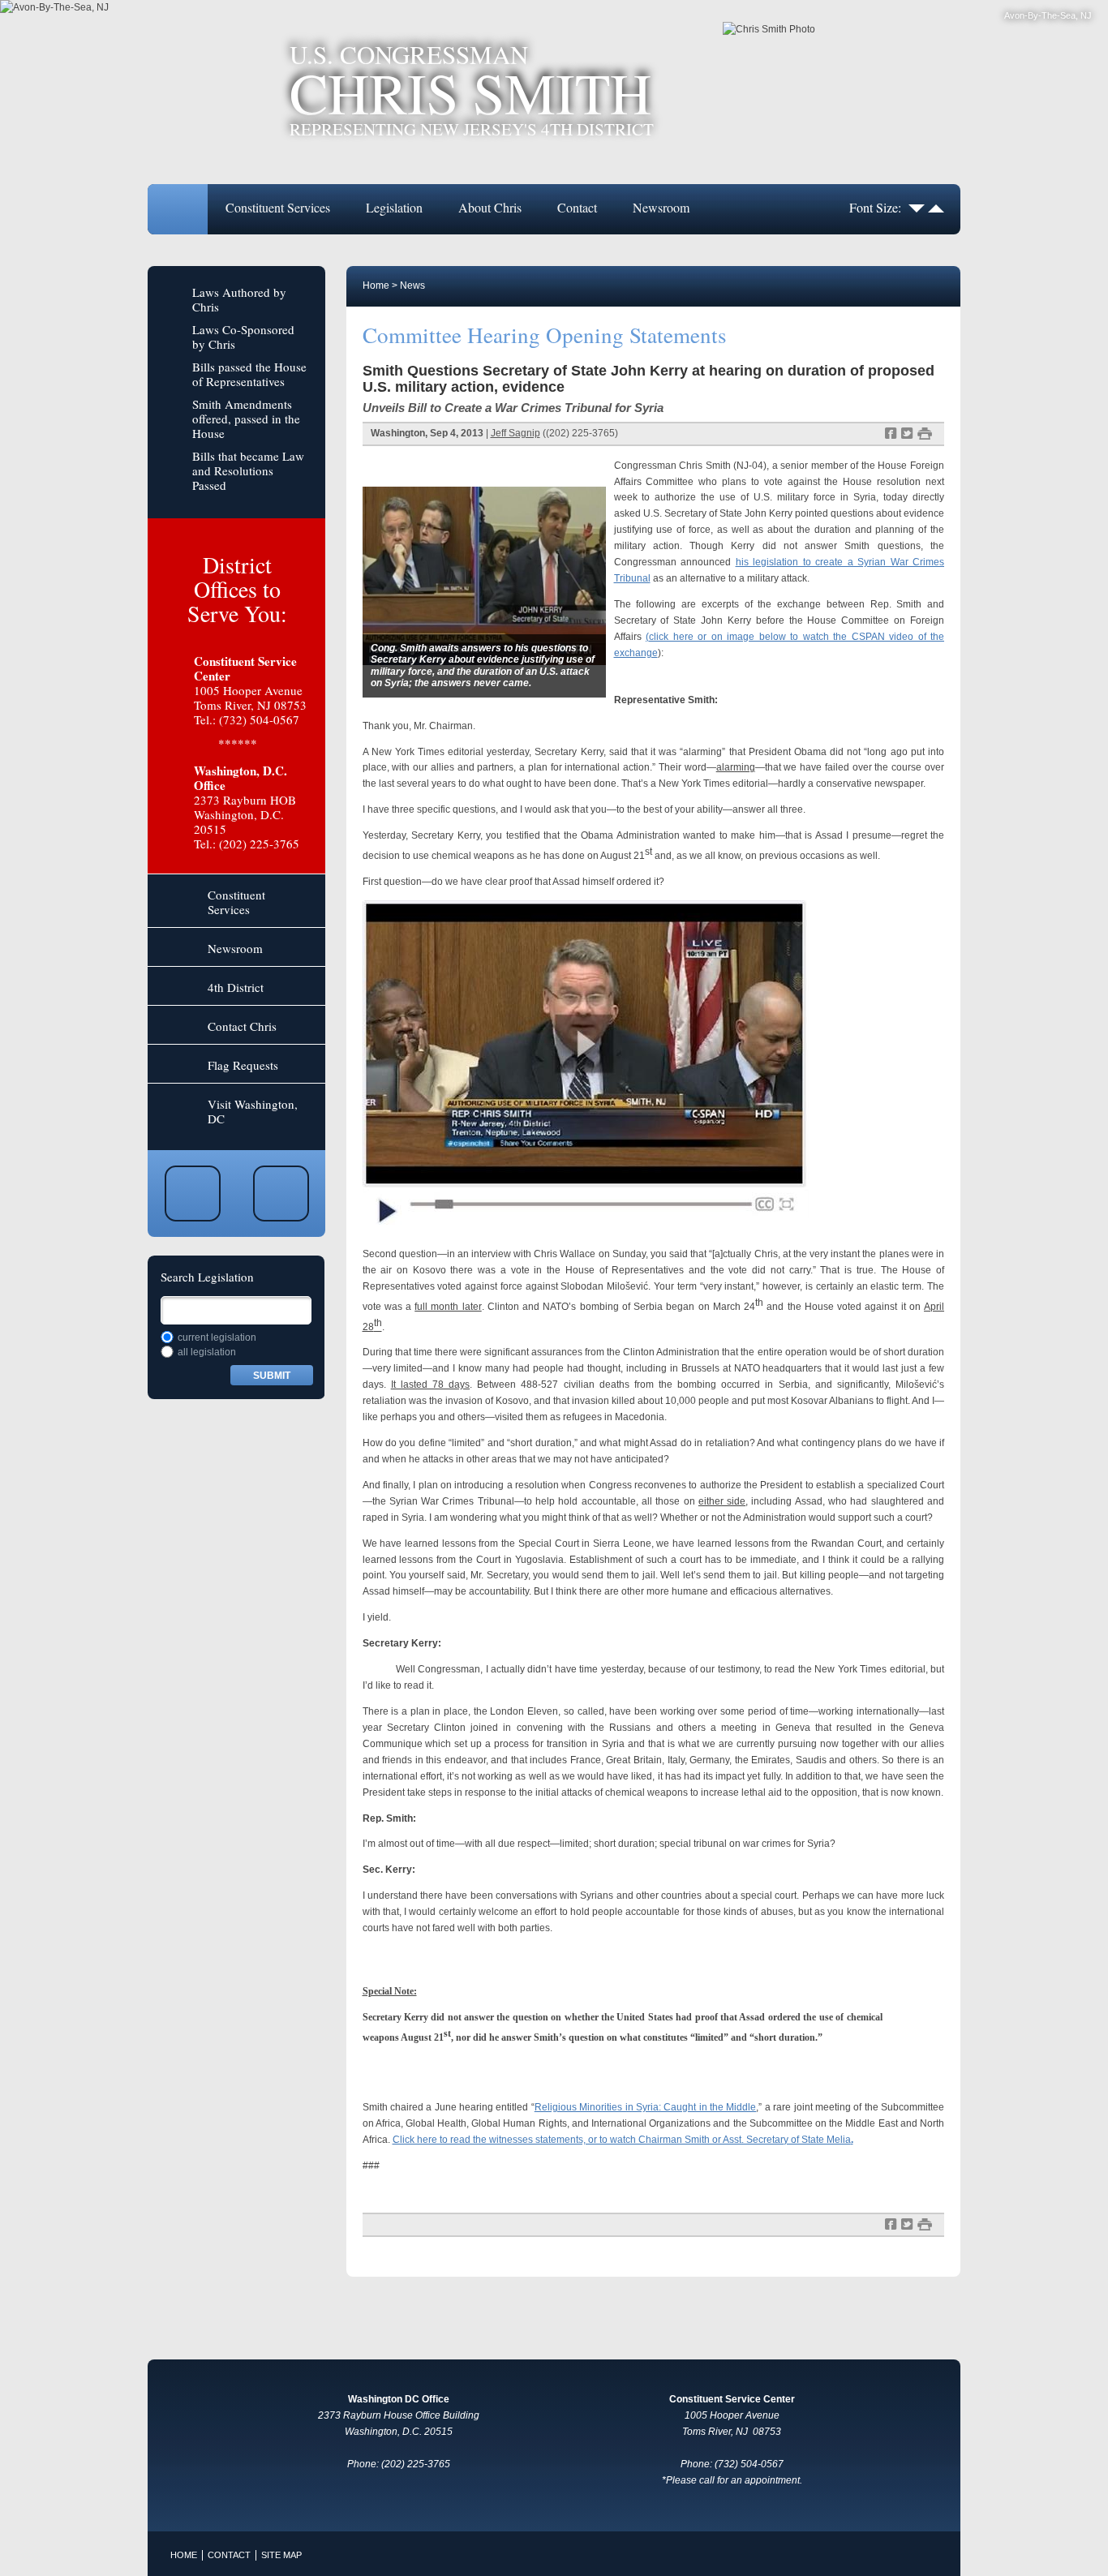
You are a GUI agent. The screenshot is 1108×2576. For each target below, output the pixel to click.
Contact (577, 207)
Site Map (281, 2555)
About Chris (490, 207)
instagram (281, 1194)
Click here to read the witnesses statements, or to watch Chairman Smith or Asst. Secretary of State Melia (623, 2140)
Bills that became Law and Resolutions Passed (248, 470)
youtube (193, 1194)
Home (178, 209)
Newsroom (661, 207)
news (412, 286)
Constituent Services (278, 207)
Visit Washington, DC (253, 1111)
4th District (236, 987)
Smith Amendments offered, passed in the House (246, 419)
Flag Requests (243, 1065)
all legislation (207, 1352)
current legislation (217, 1337)
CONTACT (229, 2555)
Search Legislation (207, 1277)
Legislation (394, 207)
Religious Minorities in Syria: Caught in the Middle (646, 2107)
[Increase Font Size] (936, 207)
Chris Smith (472, 90)
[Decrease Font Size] (917, 207)
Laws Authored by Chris (239, 299)
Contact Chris (242, 1026)
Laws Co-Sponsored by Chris (243, 337)
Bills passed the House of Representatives (249, 374)
